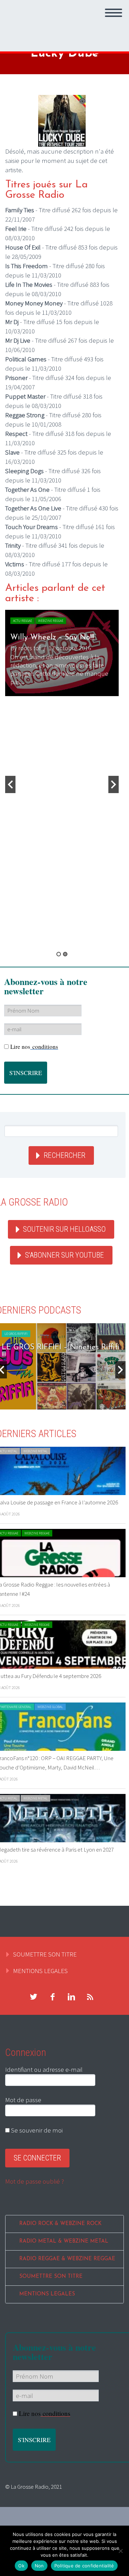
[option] (62, 653)
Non (39, 2566)
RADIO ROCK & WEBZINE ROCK (60, 2224)
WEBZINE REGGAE (51, 621)
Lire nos (34, 1047)
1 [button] (59, 954)
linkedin (71, 1997)
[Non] (120, 2551)
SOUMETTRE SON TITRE (45, 1954)
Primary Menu (114, 13)
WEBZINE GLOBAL (50, 1707)
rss (90, 1997)
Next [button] (114, 784)
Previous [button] (10, 784)
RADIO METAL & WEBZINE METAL (64, 2241)
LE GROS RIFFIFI (16, 1334)
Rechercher (64, 1155)
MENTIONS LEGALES (40, 1971)
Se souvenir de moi (36, 2130)
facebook (52, 1997)
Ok (21, 2566)
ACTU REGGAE (23, 621)
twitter (33, 1997)
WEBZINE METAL (35, 1451)
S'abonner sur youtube (64, 1255)
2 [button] (65, 954)
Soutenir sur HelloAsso (64, 1229)
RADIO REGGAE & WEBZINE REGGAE (67, 2259)
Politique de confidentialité (84, 2566)
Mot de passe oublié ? (35, 2181)
